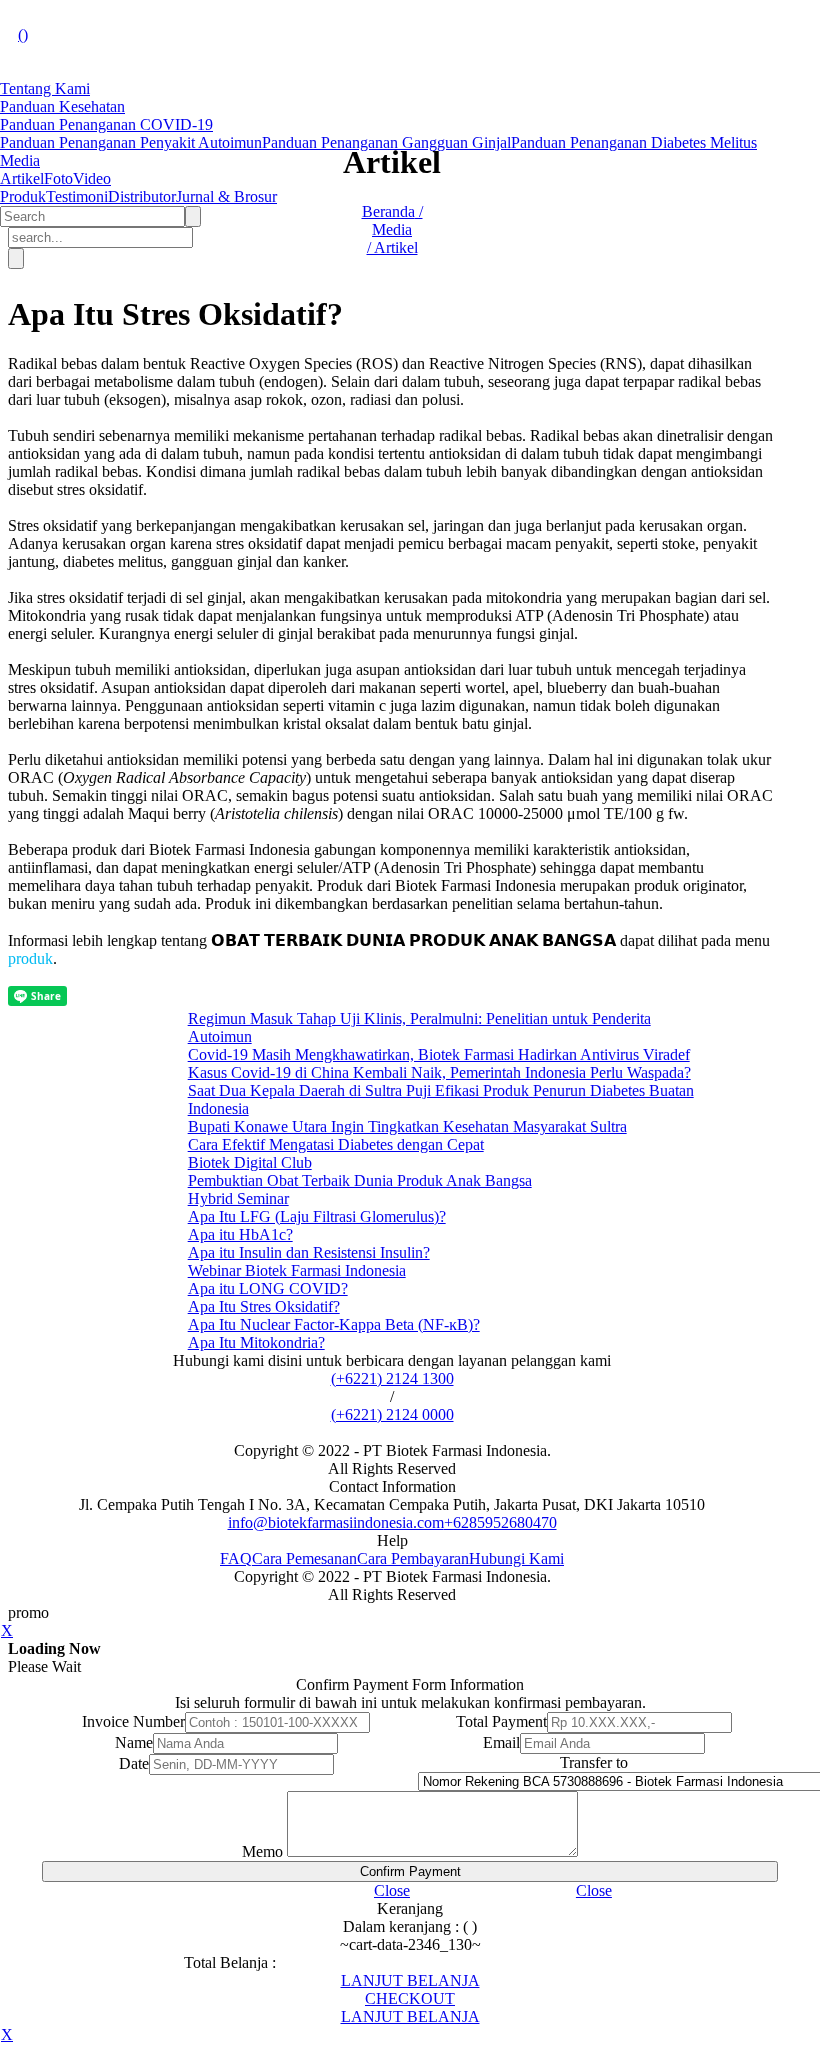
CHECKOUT (410, 1998)
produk (30, 958)
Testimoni (77, 196)
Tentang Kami (45, 88)
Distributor (142, 196)
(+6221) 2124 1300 (392, 1378)
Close (392, 1890)
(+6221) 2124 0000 (392, 1414)
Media (20, 160)
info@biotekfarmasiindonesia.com (336, 1522)
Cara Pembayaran (413, 1558)
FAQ (236, 1558)
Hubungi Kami (516, 1558)
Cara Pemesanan (304, 1558)
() (23, 34)
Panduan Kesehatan (62, 106)
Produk (23, 196)
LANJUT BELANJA (410, 1980)
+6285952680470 (500, 1522)
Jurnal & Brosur (226, 196)
